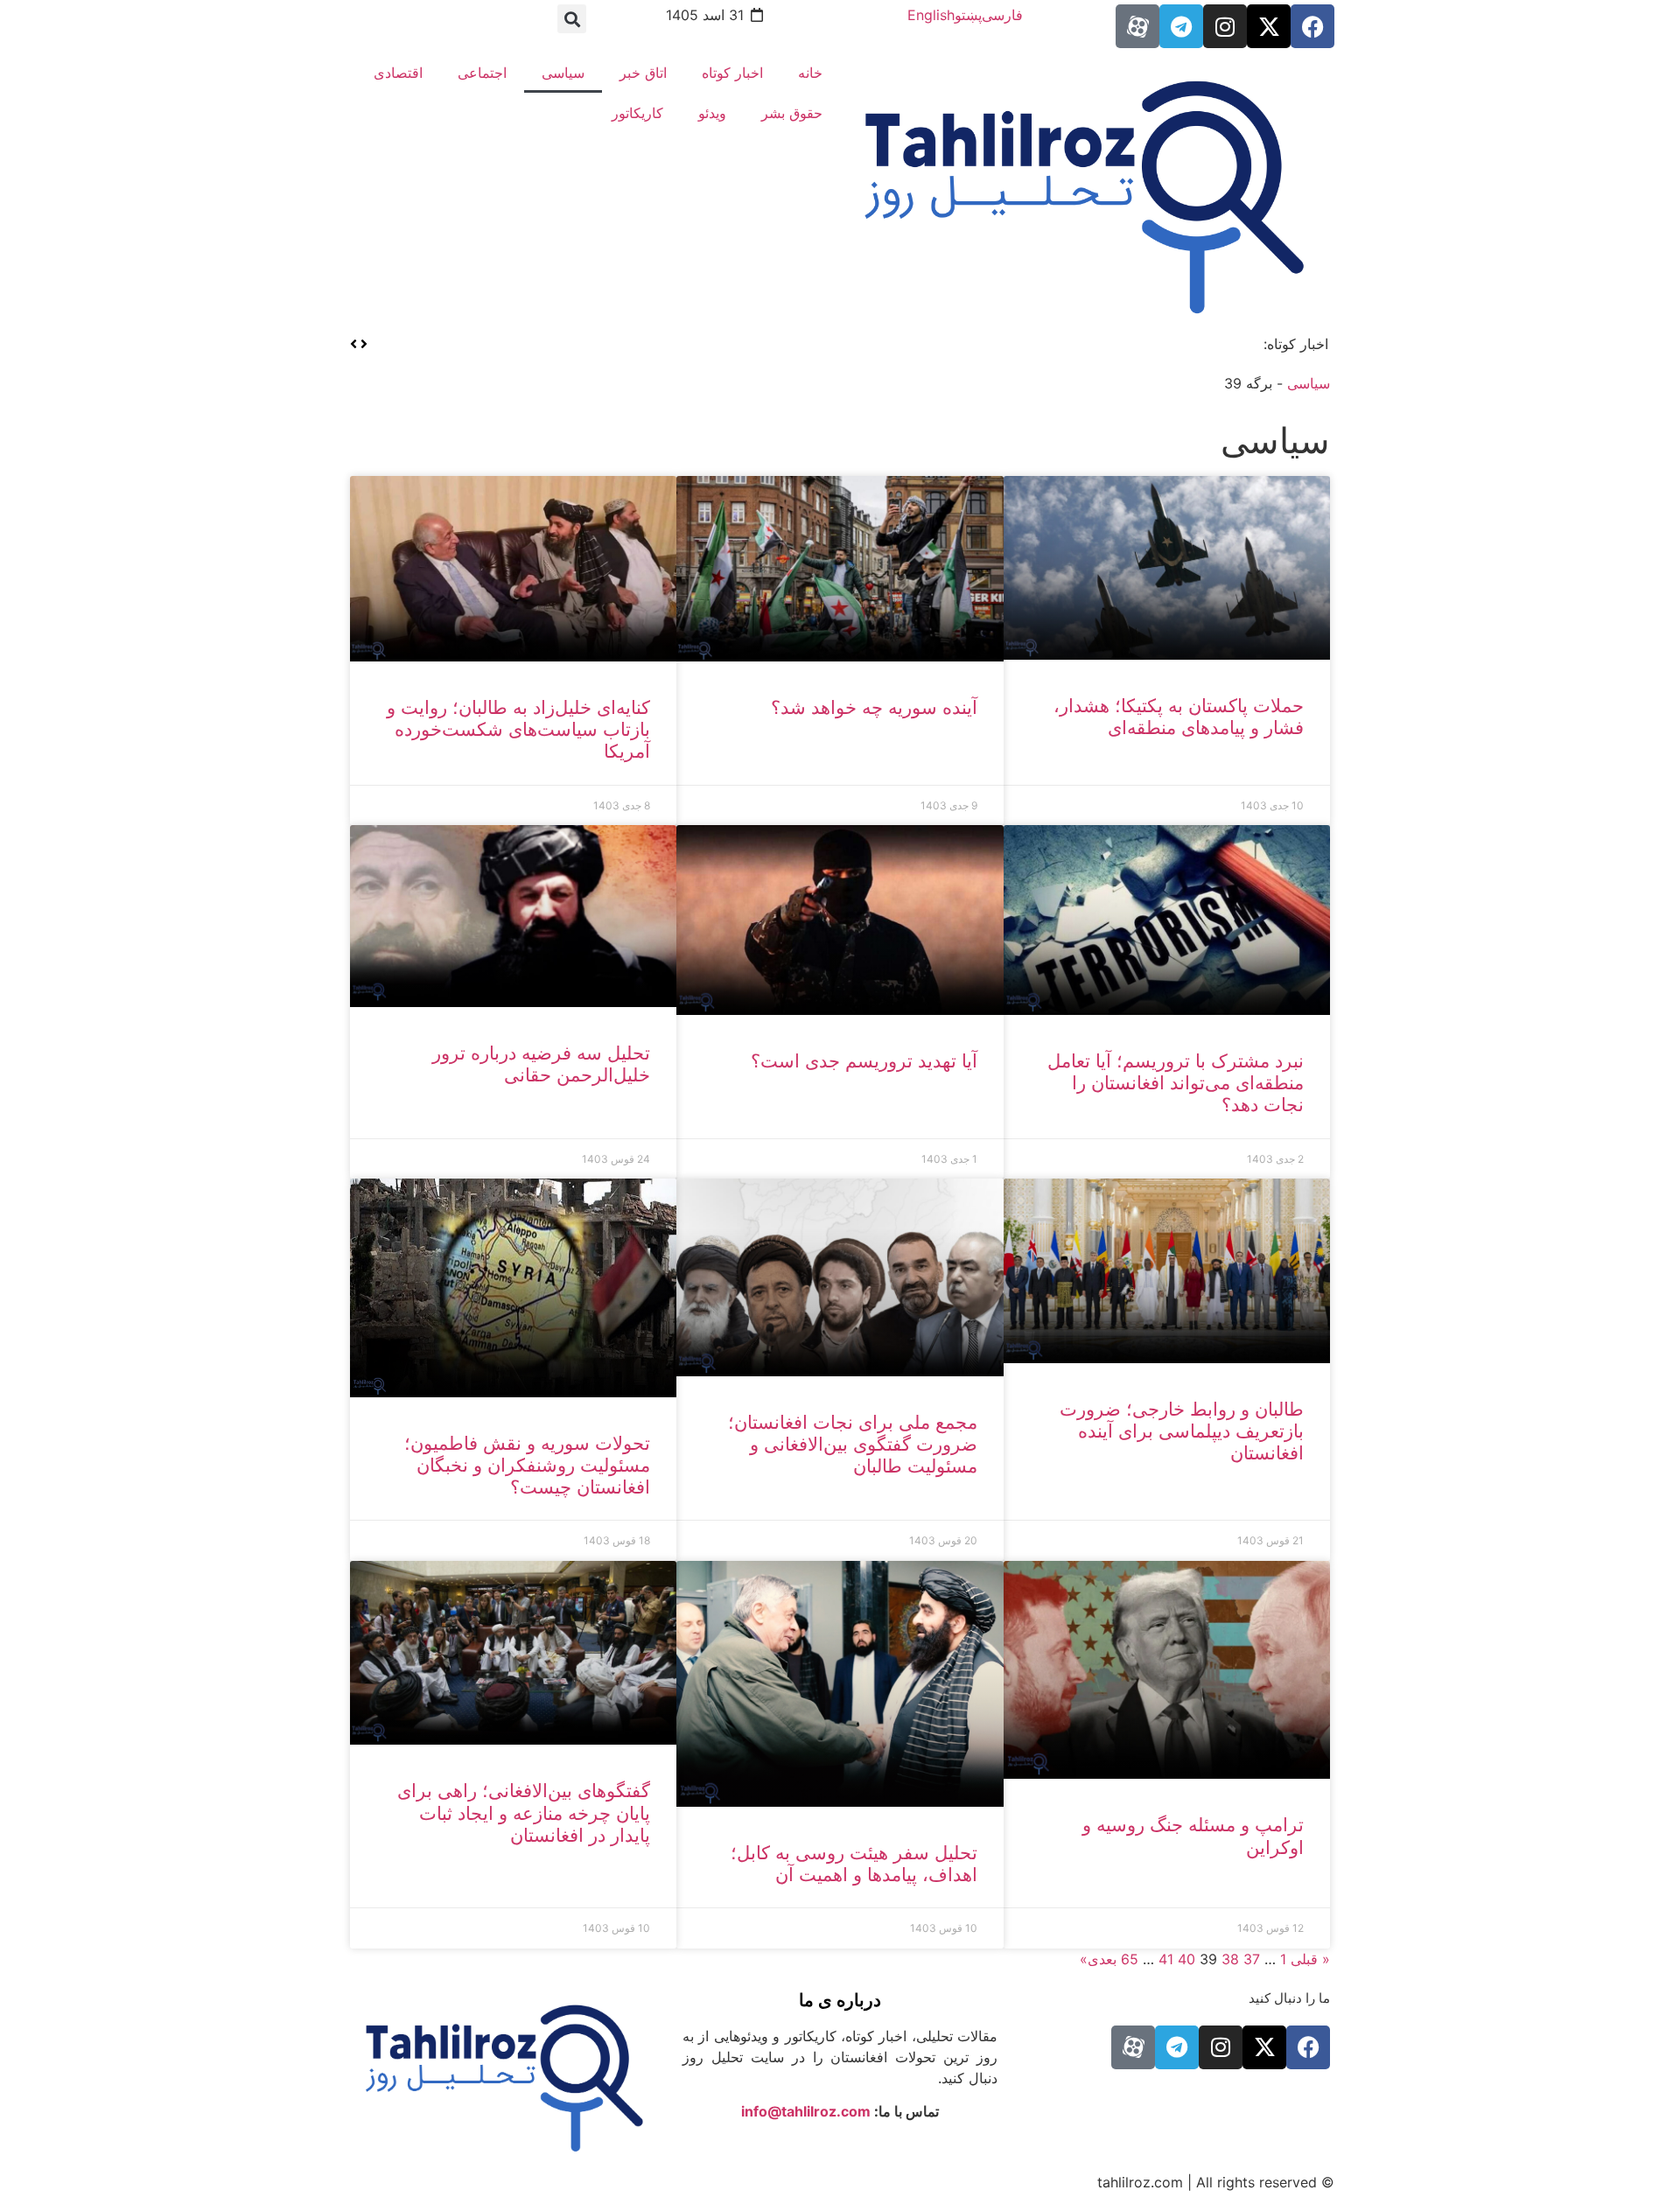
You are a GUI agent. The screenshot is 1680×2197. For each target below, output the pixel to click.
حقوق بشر (792, 113)
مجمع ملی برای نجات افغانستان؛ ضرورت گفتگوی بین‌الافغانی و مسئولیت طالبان (853, 1444)
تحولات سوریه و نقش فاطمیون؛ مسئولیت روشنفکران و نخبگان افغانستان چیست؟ (527, 1465)
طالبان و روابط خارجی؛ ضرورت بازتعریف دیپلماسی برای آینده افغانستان (1182, 1431)
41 (1166, 1959)
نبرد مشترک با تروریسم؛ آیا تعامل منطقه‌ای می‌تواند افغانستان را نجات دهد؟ (1176, 1083)
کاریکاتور (637, 113)
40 (1186, 1959)
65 (1130, 1959)
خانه (810, 73)
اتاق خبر (643, 73)
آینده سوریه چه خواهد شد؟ (874, 707)
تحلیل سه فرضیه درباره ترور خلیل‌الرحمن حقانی (541, 1064)
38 (1230, 1959)
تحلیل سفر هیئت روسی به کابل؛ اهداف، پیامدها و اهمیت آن (854, 1864)
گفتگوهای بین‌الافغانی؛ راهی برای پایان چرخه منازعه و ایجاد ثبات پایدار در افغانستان (524, 1812)
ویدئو (712, 113)
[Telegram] (1181, 26)
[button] (572, 19)
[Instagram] (1225, 26)
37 (1252, 1959)
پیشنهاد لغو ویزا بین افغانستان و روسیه (1129, 344)
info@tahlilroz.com (806, 2111)
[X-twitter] (1269, 26)
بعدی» (1098, 1959)
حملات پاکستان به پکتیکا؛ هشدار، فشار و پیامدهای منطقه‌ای (1179, 717)
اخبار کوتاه (732, 73)
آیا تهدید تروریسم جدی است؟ (864, 1061)
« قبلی (1310, 1959)
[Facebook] (1312, 26)
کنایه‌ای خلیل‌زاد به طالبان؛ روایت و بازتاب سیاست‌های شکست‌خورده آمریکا (518, 729)
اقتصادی (398, 73)
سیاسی (563, 73)
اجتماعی (482, 73)
